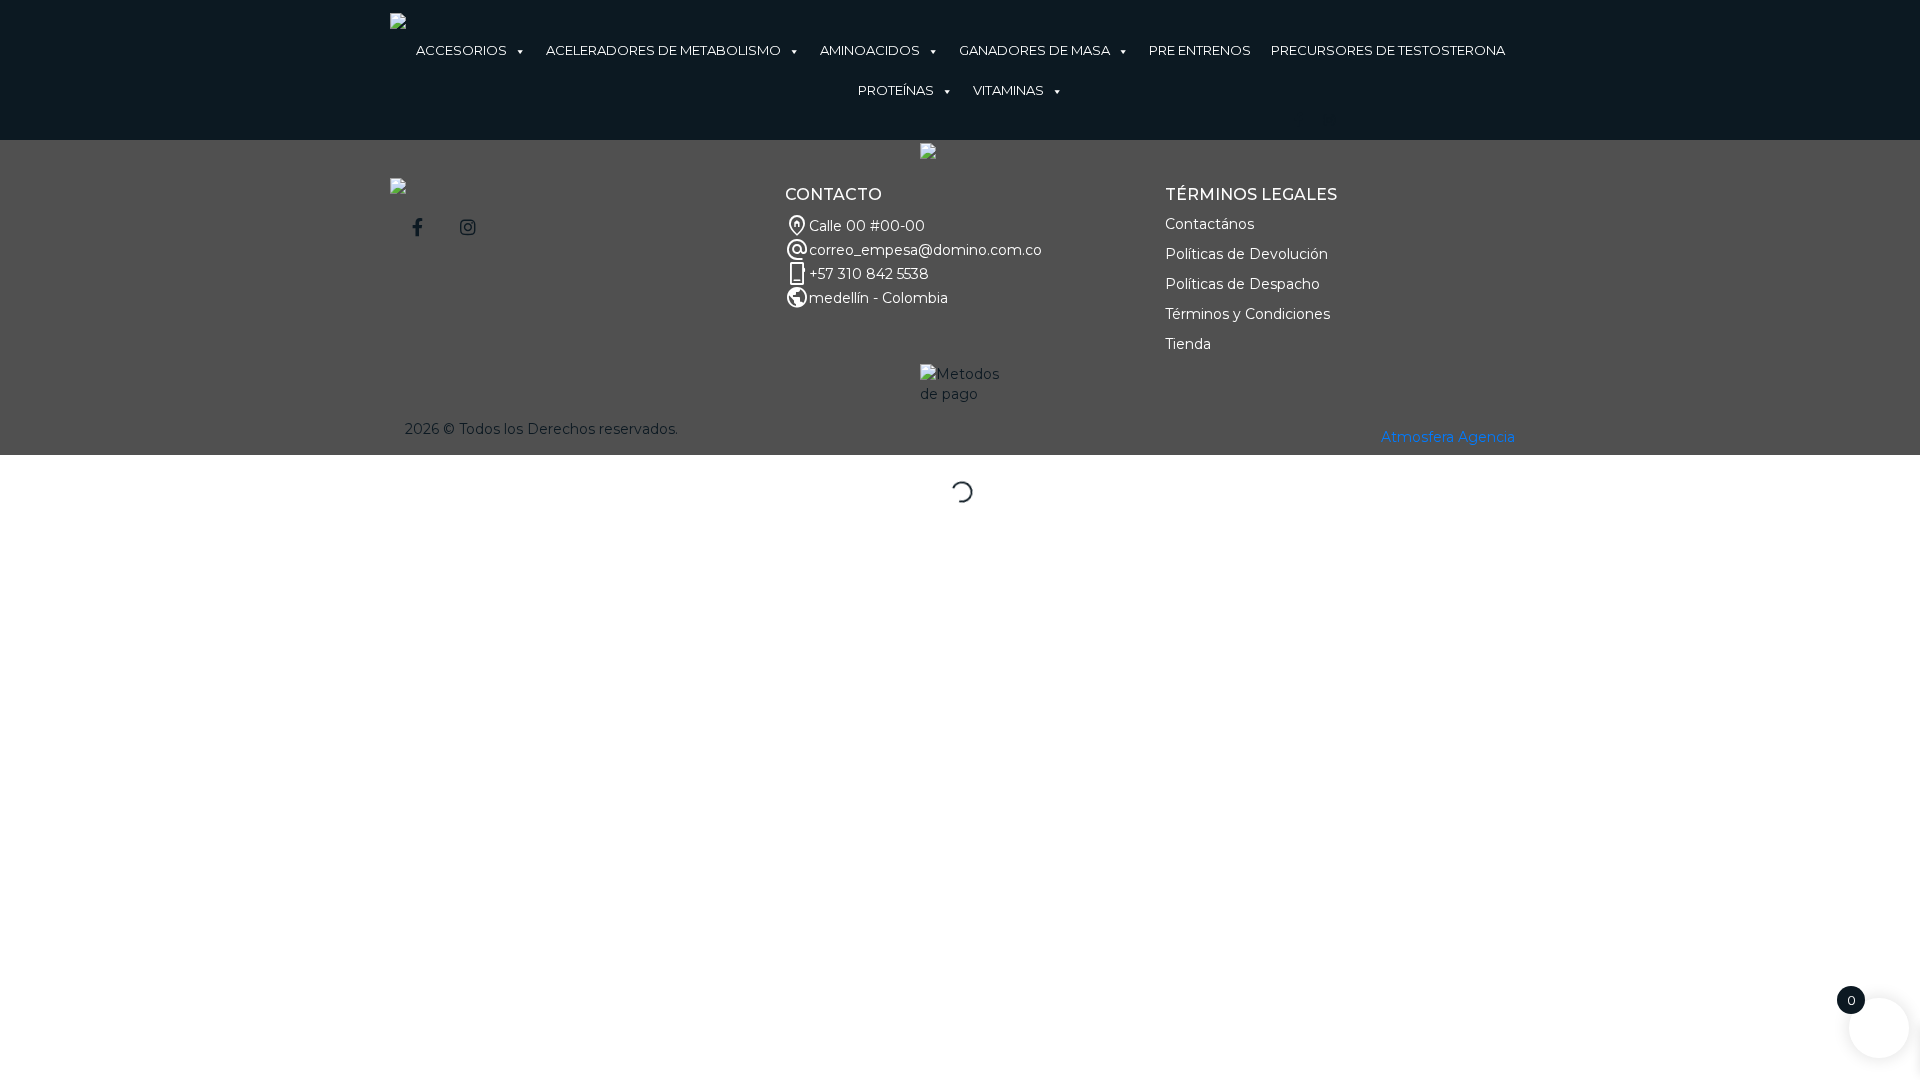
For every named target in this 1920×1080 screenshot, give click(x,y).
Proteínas (896, 90)
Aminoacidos (870, 50)
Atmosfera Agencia (1448, 437)
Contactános (1209, 224)
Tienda (1188, 344)
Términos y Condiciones (1247, 314)
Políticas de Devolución (1246, 254)
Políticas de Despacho (1242, 284)
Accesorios (461, 50)
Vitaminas (1008, 90)
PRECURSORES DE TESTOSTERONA (1388, 50)
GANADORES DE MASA (1034, 50)
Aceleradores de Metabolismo (663, 50)
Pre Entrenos (1200, 50)
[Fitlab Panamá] (398, 20)
